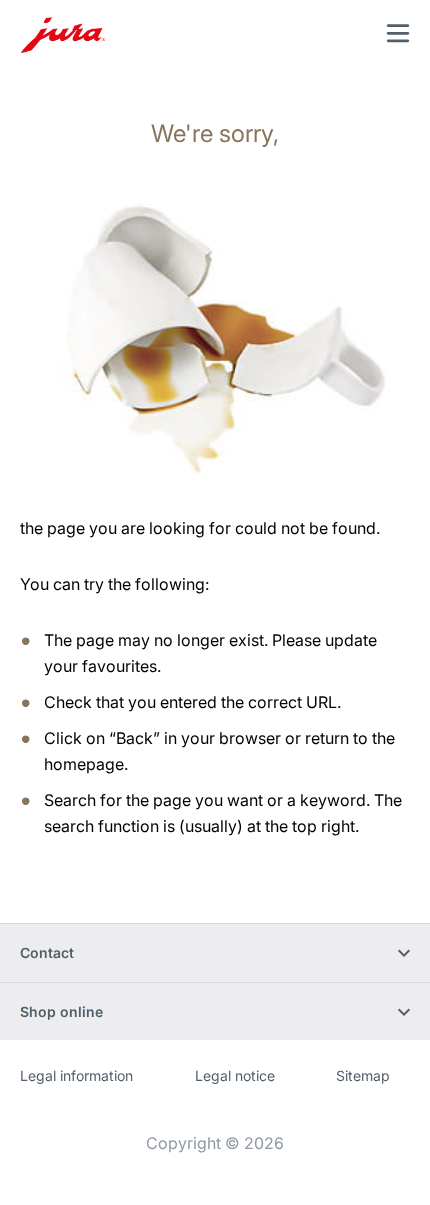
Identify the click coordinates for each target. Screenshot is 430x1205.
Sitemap (363, 1075)
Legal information (76, 1075)
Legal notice (235, 1075)
